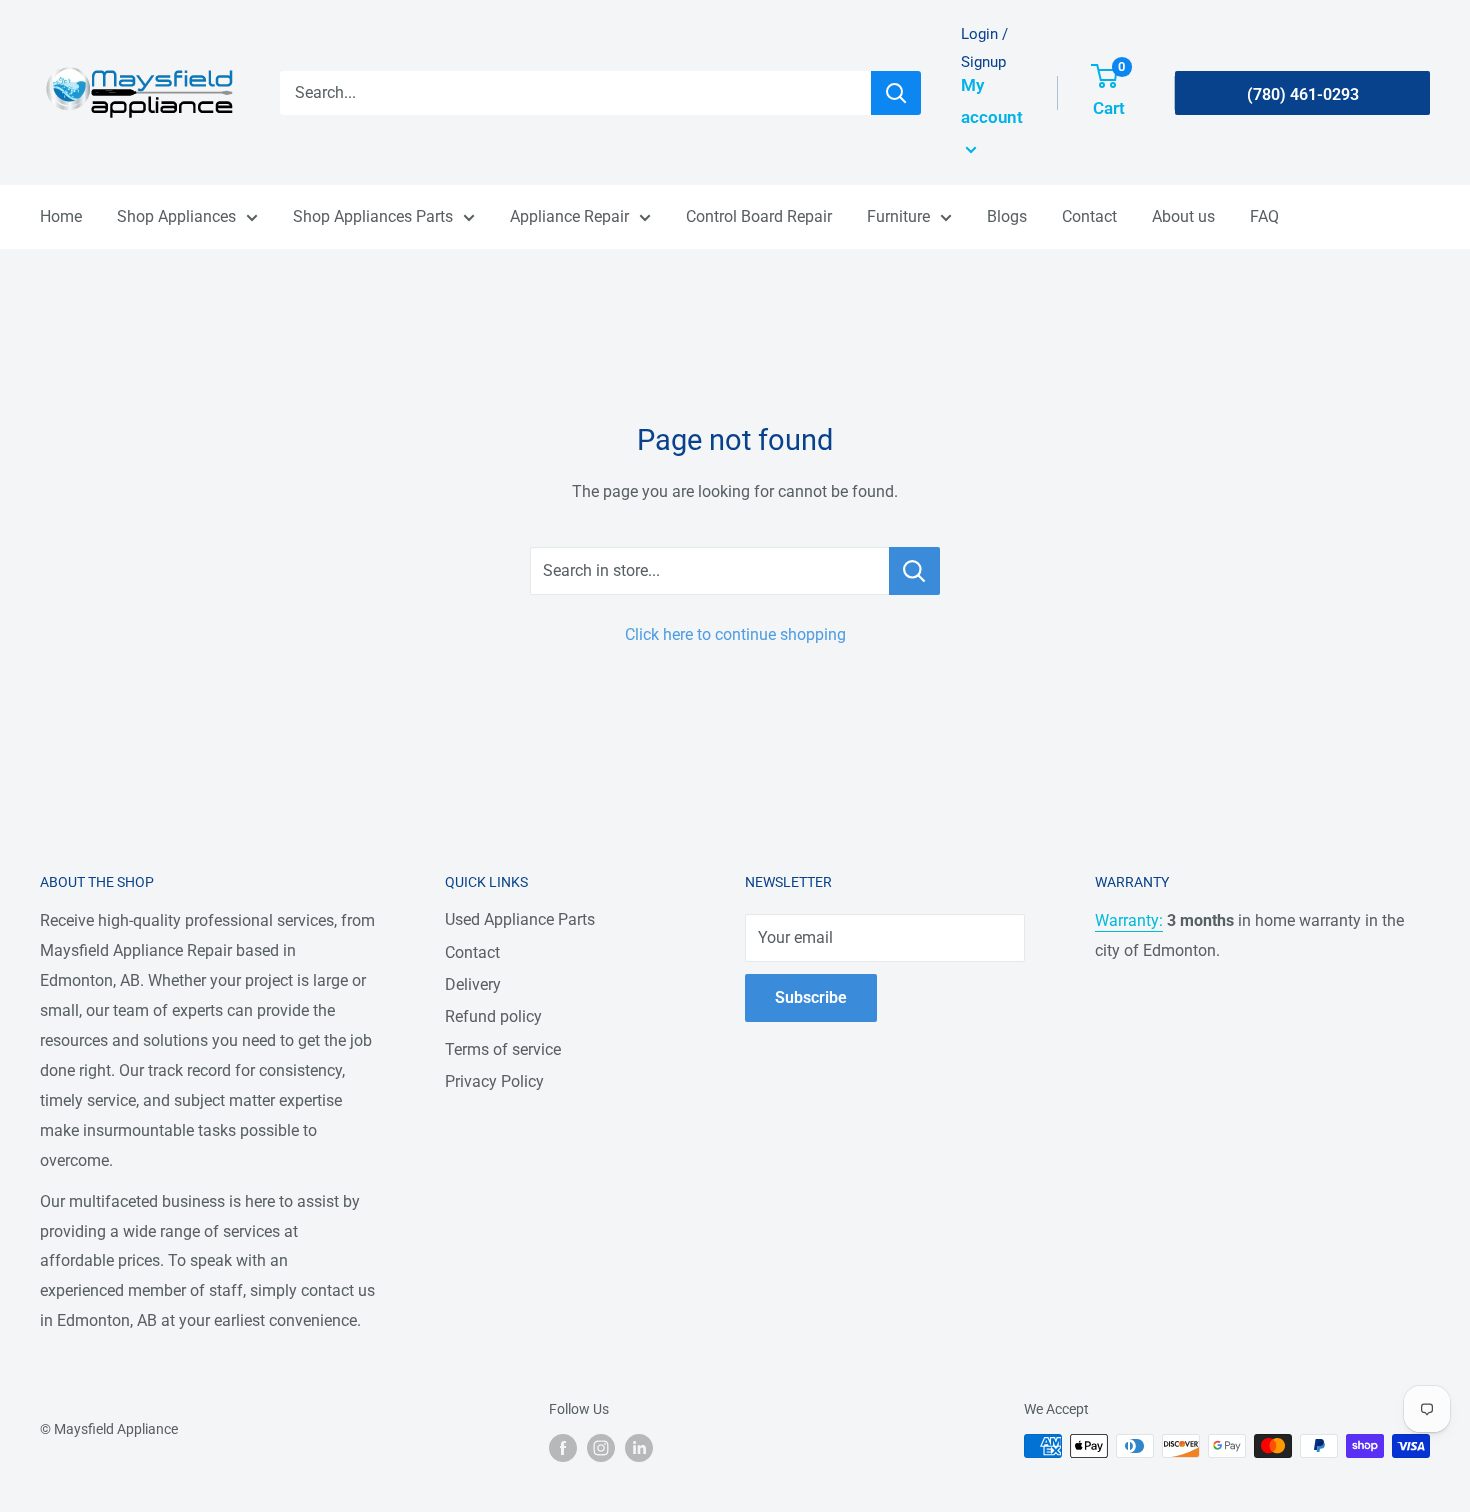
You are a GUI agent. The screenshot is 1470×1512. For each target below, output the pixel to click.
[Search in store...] (914, 571)
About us (1183, 216)
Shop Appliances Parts (373, 216)
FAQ (1264, 216)
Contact (1089, 216)
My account (992, 101)
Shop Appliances (176, 216)
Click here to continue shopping (735, 634)
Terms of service (503, 1049)
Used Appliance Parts (520, 919)
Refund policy (493, 1016)
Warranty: (1129, 920)
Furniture (898, 216)
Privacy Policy (494, 1081)
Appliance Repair (569, 216)
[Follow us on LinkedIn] (639, 1448)
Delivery (473, 984)
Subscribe (811, 997)
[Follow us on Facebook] (563, 1448)
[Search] (896, 93)
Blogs (1007, 216)
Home (61, 216)
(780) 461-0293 (1303, 94)
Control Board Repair (759, 216)
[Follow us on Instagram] (601, 1448)
